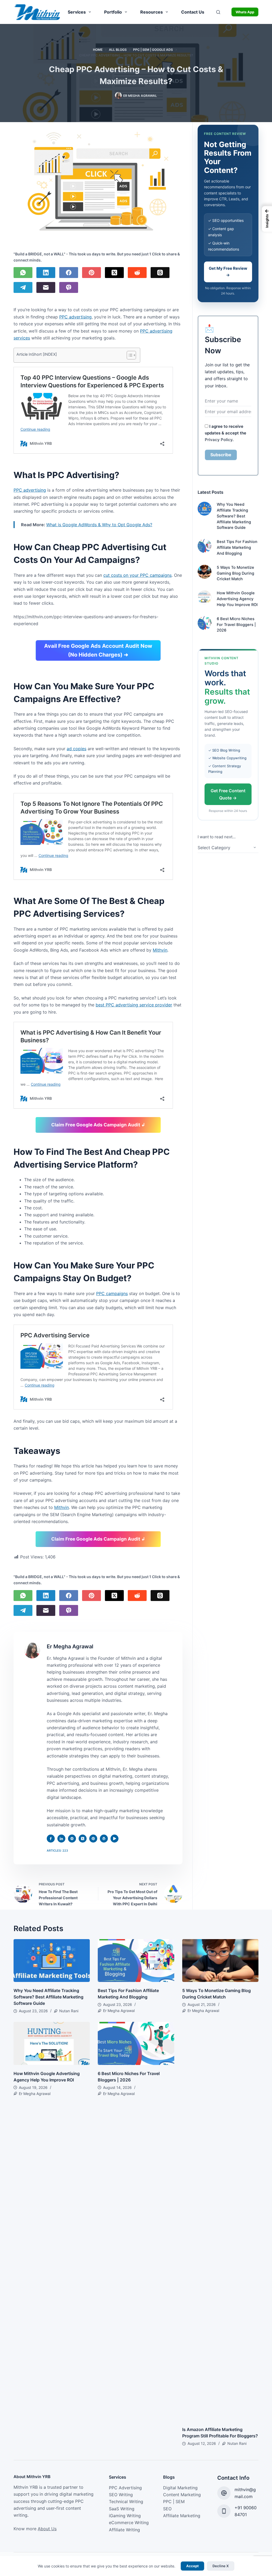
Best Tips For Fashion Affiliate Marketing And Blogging (237, 547)
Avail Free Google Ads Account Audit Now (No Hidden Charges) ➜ (98, 650)
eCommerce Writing (129, 2523)
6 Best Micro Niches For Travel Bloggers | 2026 (236, 625)
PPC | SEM (174, 2502)
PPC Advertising (125, 2488)
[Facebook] (69, 273)
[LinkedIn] (46, 273)
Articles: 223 (57, 1851)
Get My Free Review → (228, 272)
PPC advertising (75, 317)
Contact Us (193, 12)
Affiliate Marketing (182, 2516)
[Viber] (69, 287)
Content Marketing (182, 2495)
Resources (152, 12)
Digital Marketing (180, 2488)
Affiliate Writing (124, 2530)
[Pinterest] (92, 273)
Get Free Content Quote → (228, 794)
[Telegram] (23, 287)
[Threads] (160, 273)
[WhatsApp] (23, 273)
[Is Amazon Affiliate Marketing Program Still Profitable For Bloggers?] (220, 2221)
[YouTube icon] (114, 1839)
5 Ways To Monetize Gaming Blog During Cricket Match (235, 573)
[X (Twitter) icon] (83, 1839)
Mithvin (160, 950)
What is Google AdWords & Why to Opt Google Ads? (99, 525)
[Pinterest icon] (93, 1839)
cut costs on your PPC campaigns (137, 575)
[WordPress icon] (104, 1839)
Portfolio (113, 12)
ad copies (76, 749)
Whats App (245, 12)
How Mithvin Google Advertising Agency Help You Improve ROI (237, 599)
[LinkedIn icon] (61, 1839)
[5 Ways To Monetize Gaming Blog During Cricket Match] (205, 572)
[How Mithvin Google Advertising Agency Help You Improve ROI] (205, 597)
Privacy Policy (219, 440)
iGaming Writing (125, 2516)
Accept (192, 2566)
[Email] (46, 287)
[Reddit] (137, 273)
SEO (167, 2509)
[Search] (218, 12)
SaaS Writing (122, 2509)
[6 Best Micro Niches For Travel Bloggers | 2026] (205, 623)
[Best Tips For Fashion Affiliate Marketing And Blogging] (205, 546)
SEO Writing (121, 2495)
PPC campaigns (112, 1293)
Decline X (221, 2566)
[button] (267, 219)
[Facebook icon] (51, 1839)
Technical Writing (126, 2502)
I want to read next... (217, 837)
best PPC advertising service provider (134, 1005)
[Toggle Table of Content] (129, 355)
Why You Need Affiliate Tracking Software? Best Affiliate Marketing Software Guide (234, 516)
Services (77, 12)
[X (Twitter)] (114, 273)
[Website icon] (72, 1839)
